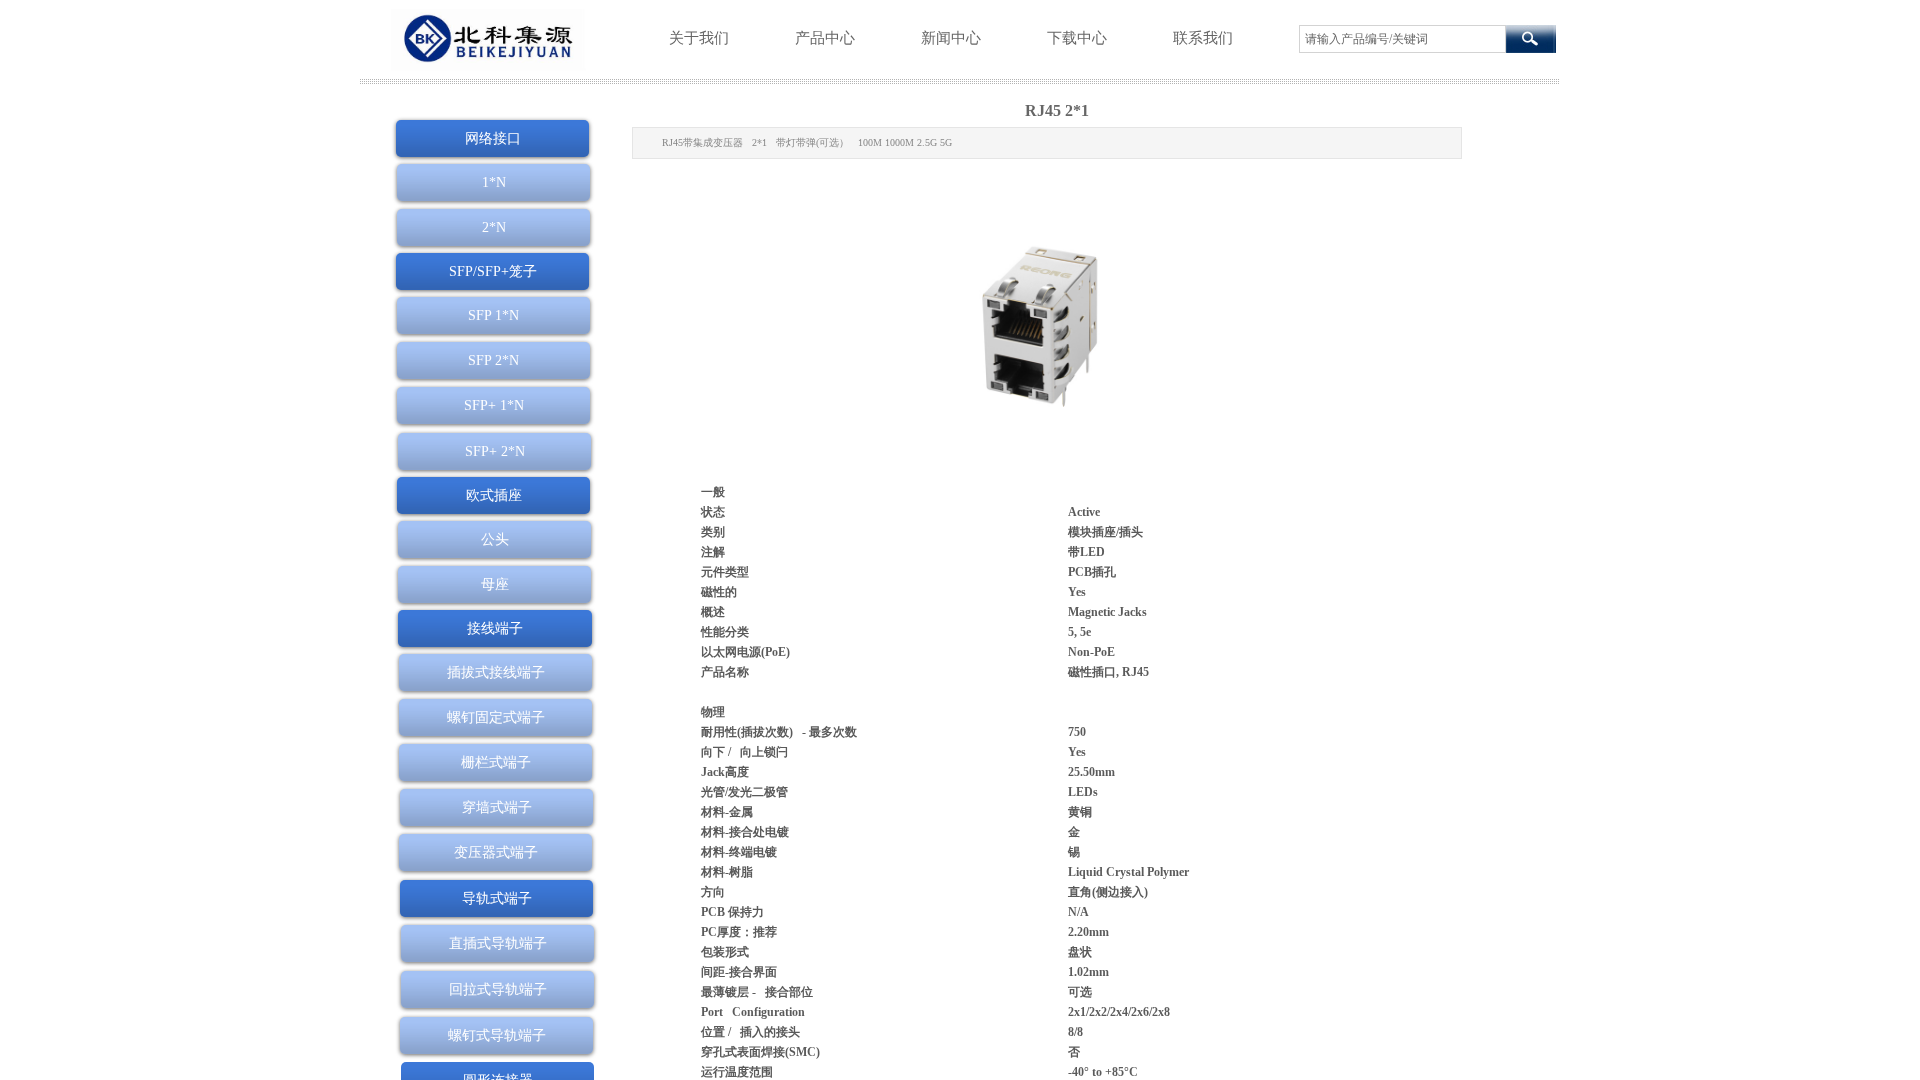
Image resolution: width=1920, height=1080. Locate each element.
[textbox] (1402, 39)
